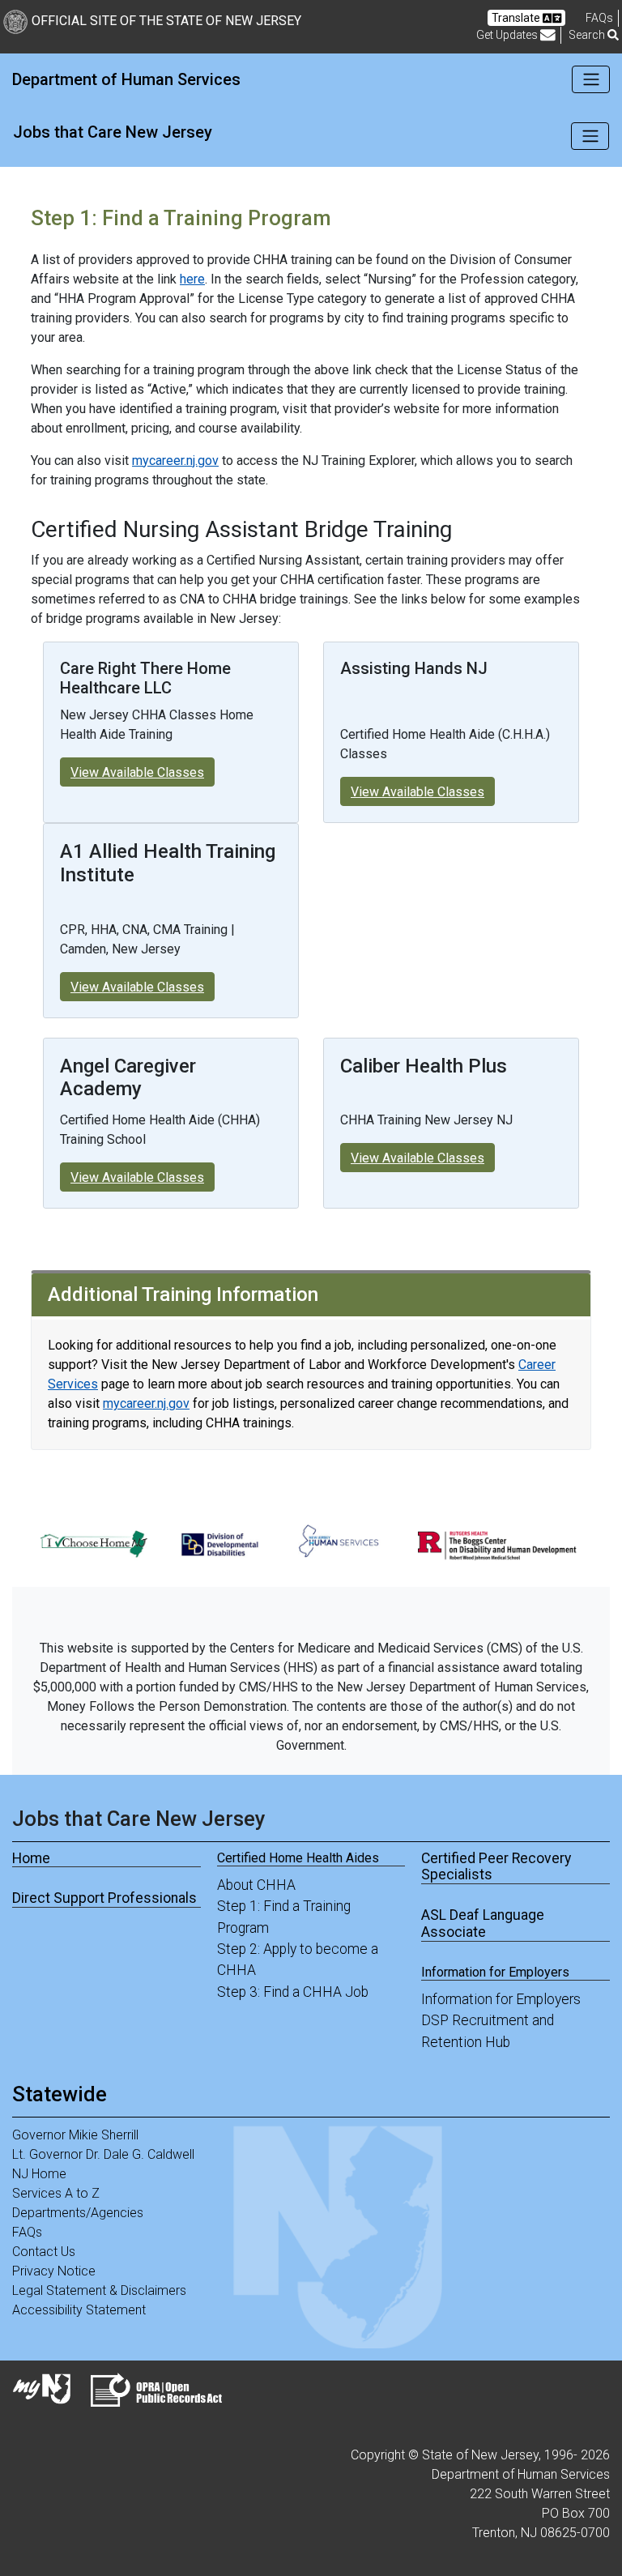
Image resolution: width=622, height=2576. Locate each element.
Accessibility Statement (79, 2310)
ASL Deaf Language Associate (483, 1923)
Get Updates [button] (508, 35)
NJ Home (39, 2174)
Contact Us (44, 2252)
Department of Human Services (126, 79)
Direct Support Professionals (104, 1898)
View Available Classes (137, 772)
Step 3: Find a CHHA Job (293, 1992)
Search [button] (588, 35)
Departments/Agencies (78, 2213)
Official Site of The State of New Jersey (166, 21)
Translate (517, 18)
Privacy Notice (54, 2271)
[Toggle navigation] (591, 79)
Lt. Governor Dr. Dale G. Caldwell (103, 2154)
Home (31, 1858)
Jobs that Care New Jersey (113, 132)
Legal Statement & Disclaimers (99, 2290)
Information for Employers (501, 1999)
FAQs (27, 2232)
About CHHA (256, 1885)
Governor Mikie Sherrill (75, 2135)
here (192, 279)
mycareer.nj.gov (175, 461)
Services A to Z (56, 2193)
